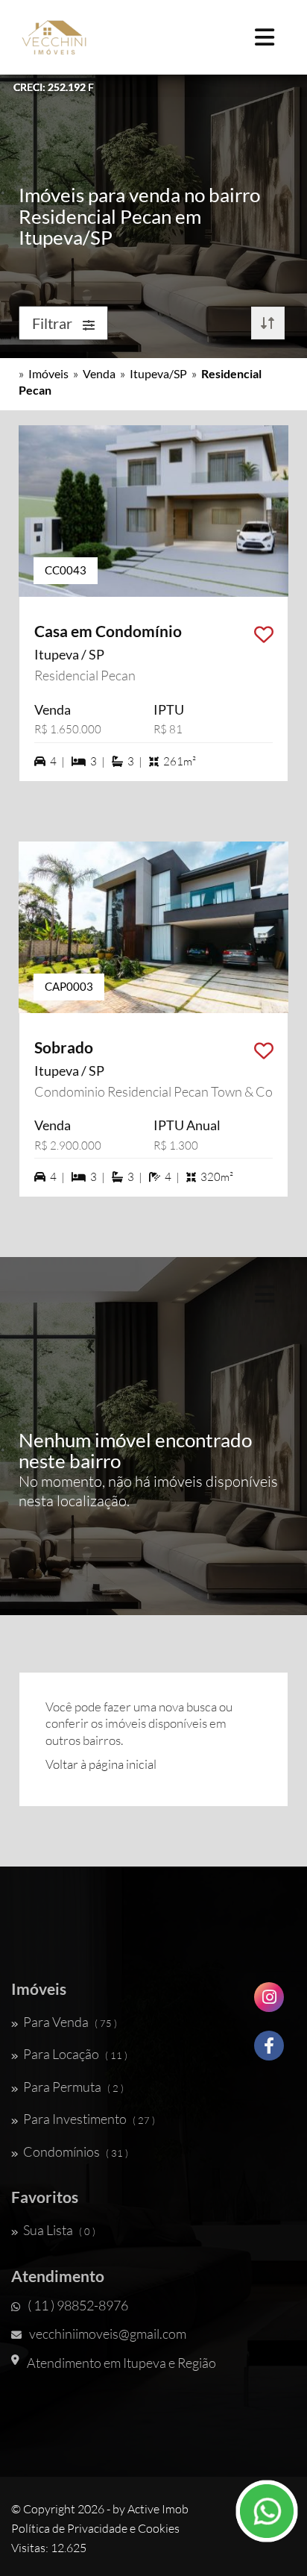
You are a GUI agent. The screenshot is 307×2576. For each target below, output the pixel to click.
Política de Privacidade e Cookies (95, 2528)
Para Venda (70, 2022)
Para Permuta (73, 2087)
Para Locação (75, 2054)
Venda (99, 373)
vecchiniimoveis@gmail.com (108, 2334)
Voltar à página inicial (101, 1764)
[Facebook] (269, 2051)
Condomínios (76, 2152)
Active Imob (158, 2509)
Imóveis (48, 373)
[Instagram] (269, 2003)
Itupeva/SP (158, 373)
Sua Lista (59, 2230)
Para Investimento (89, 2119)
